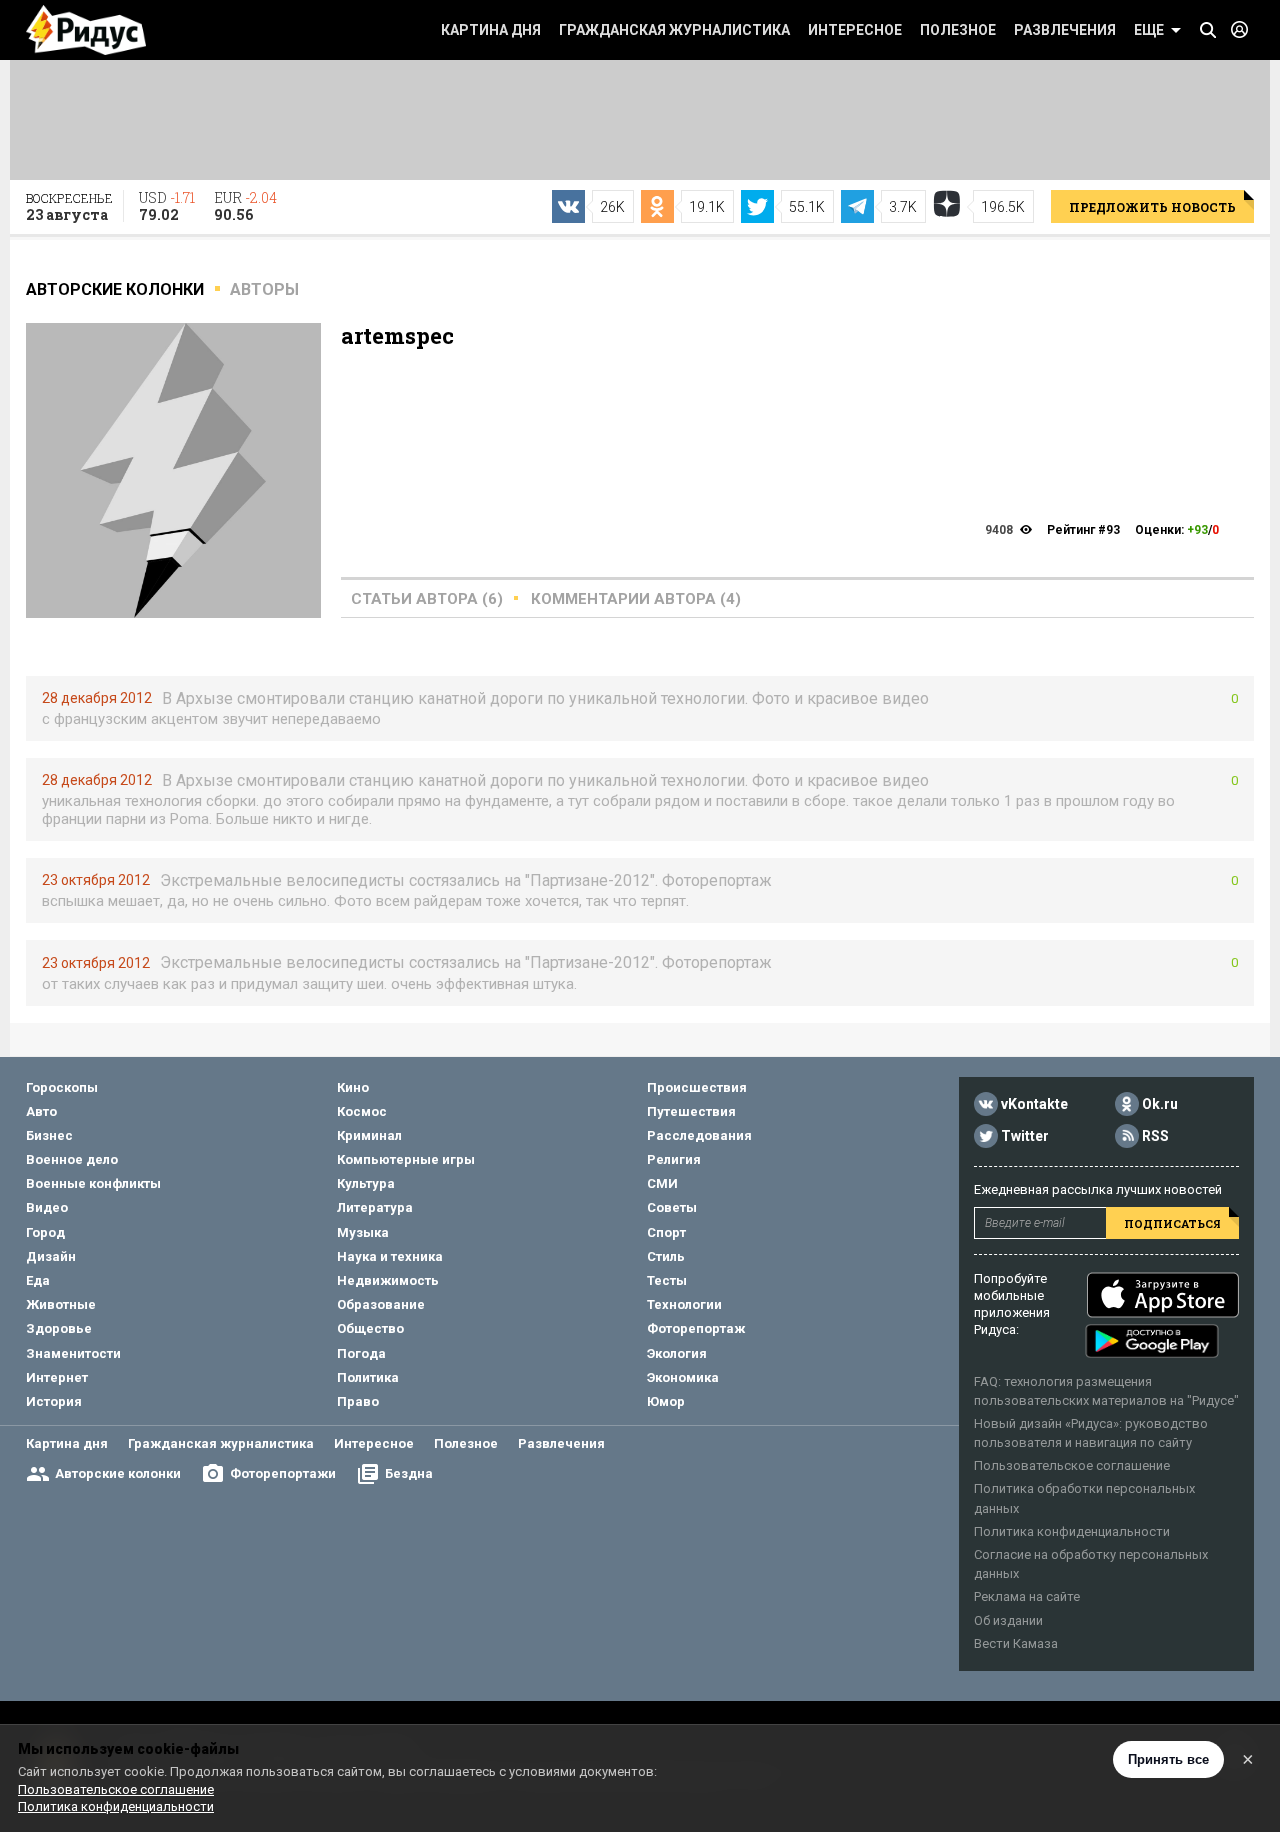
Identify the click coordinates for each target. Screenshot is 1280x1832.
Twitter (1025, 1136)
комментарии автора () (636, 599)
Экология (677, 1353)
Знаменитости (73, 1353)
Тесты (667, 1280)
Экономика (683, 1377)
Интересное (855, 30)
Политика (368, 1377)
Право (358, 1401)
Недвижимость (388, 1280)
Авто (41, 1111)
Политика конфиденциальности (1072, 1531)
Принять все (1168, 1759)
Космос (362, 1111)
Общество (370, 1328)
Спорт (666, 1232)
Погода (361, 1353)
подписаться (1172, 1223)
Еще (1149, 30)
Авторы (264, 289)
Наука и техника (390, 1256)
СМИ (662, 1183)
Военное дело (72, 1159)
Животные (61, 1304)
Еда (38, 1280)
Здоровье (59, 1328)
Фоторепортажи (283, 1473)
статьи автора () (427, 599)
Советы (672, 1207)
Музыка (363, 1232)
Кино (353, 1087)
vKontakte (1034, 1104)
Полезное (958, 30)
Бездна (409, 1473)
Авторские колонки (118, 1473)
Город (45, 1232)
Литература (375, 1207)
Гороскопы (62, 1087)
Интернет (57, 1377)
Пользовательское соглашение (1072, 1465)
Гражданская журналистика (674, 30)
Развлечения (1065, 30)
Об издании (1008, 1620)
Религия (674, 1159)
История (54, 1401)
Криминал (369, 1135)
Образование (381, 1304)
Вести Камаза (1016, 1643)
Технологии (684, 1304)
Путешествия (691, 1111)
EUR (245, 206)
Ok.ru (1160, 1104)
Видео (47, 1207)
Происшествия (697, 1087)
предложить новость (1152, 207)
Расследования (699, 1135)
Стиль (666, 1256)
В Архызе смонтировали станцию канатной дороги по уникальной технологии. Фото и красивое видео (545, 698)
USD (167, 206)
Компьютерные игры (406, 1159)
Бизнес (49, 1135)
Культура (366, 1183)
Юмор (666, 1401)
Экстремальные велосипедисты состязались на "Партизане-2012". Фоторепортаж (466, 880)
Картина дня (491, 30)
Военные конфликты (93, 1183)
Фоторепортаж (696, 1328)
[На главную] (86, 30)
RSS (1155, 1136)
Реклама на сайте (1027, 1596)
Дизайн (51, 1256)
